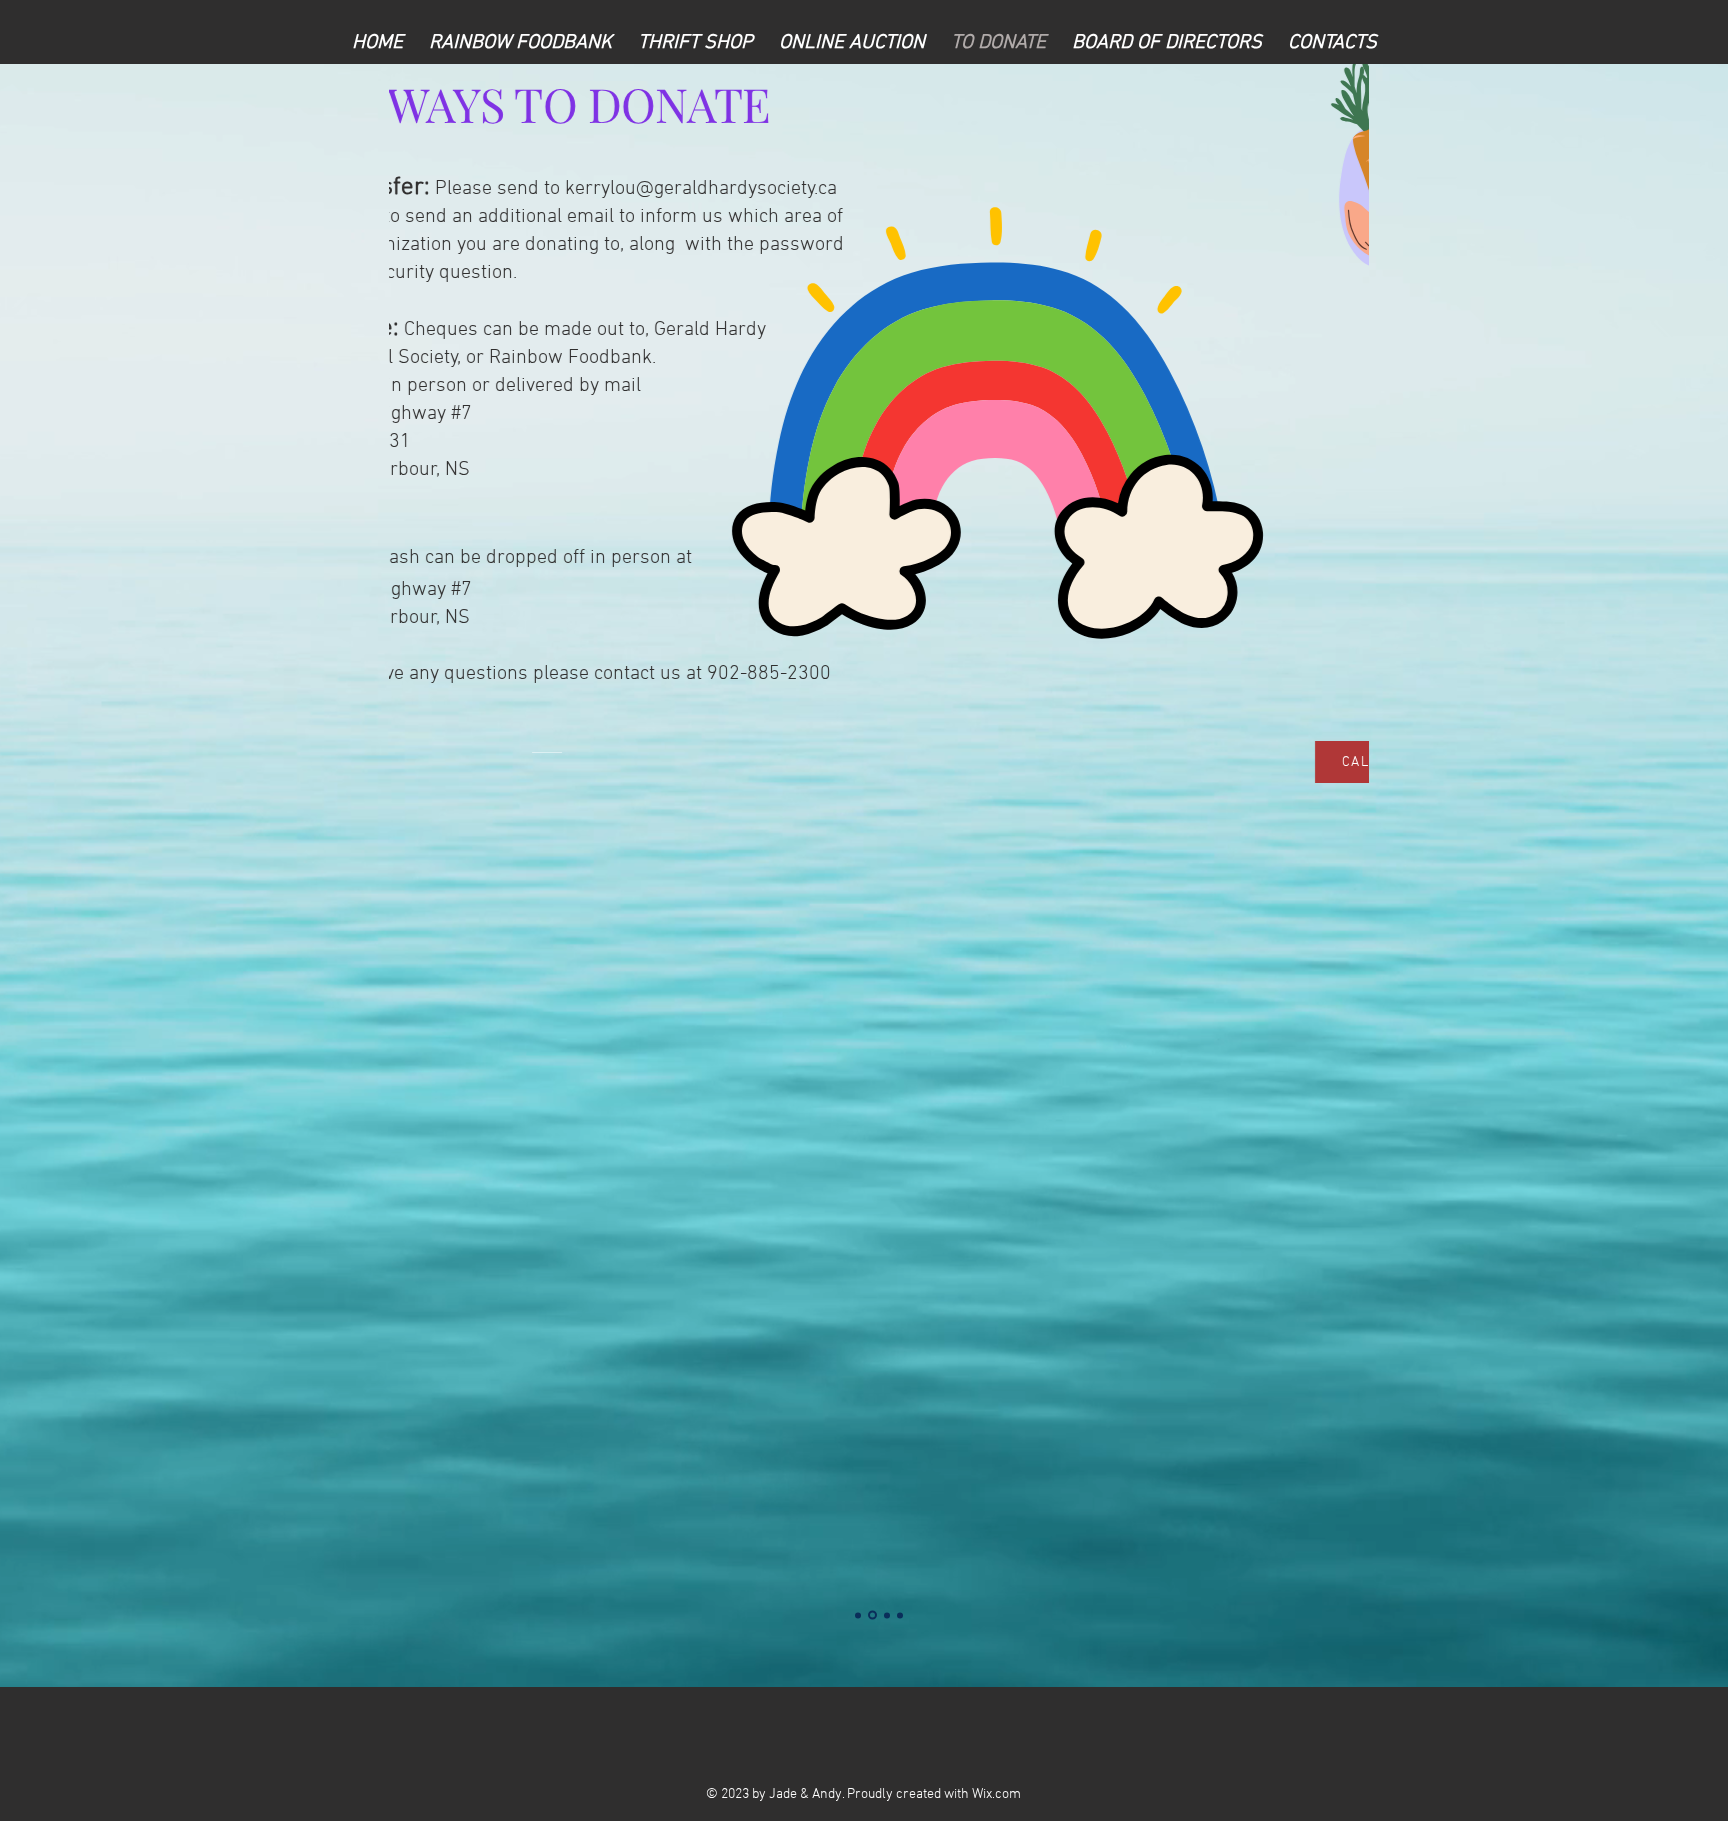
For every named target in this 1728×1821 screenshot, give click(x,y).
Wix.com (996, 1794)
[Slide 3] (887, 1615)
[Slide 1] (858, 1615)
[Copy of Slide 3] (900, 1615)
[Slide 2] (872, 1615)
